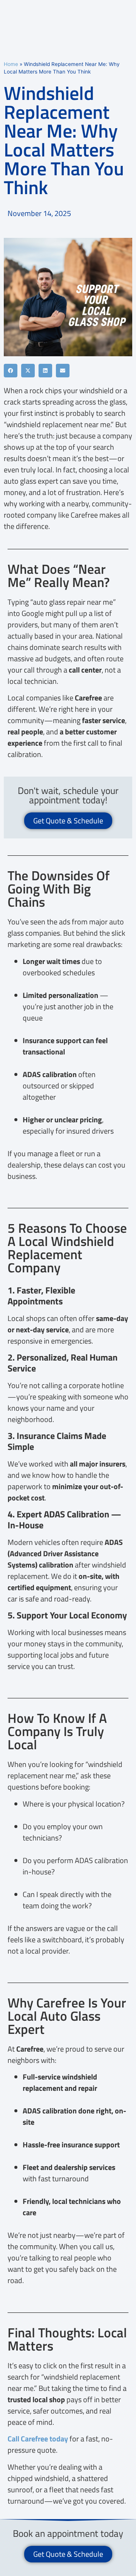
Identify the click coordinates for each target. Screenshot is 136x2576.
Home (11, 64)
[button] (11, 371)
